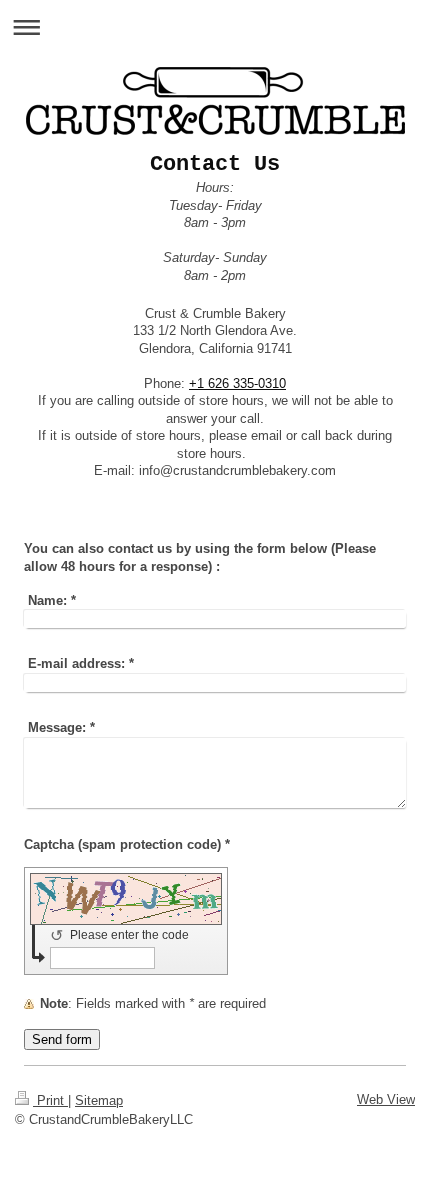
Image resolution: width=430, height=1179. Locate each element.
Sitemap (99, 1100)
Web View (386, 1099)
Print (50, 1100)
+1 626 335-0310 (237, 383)
